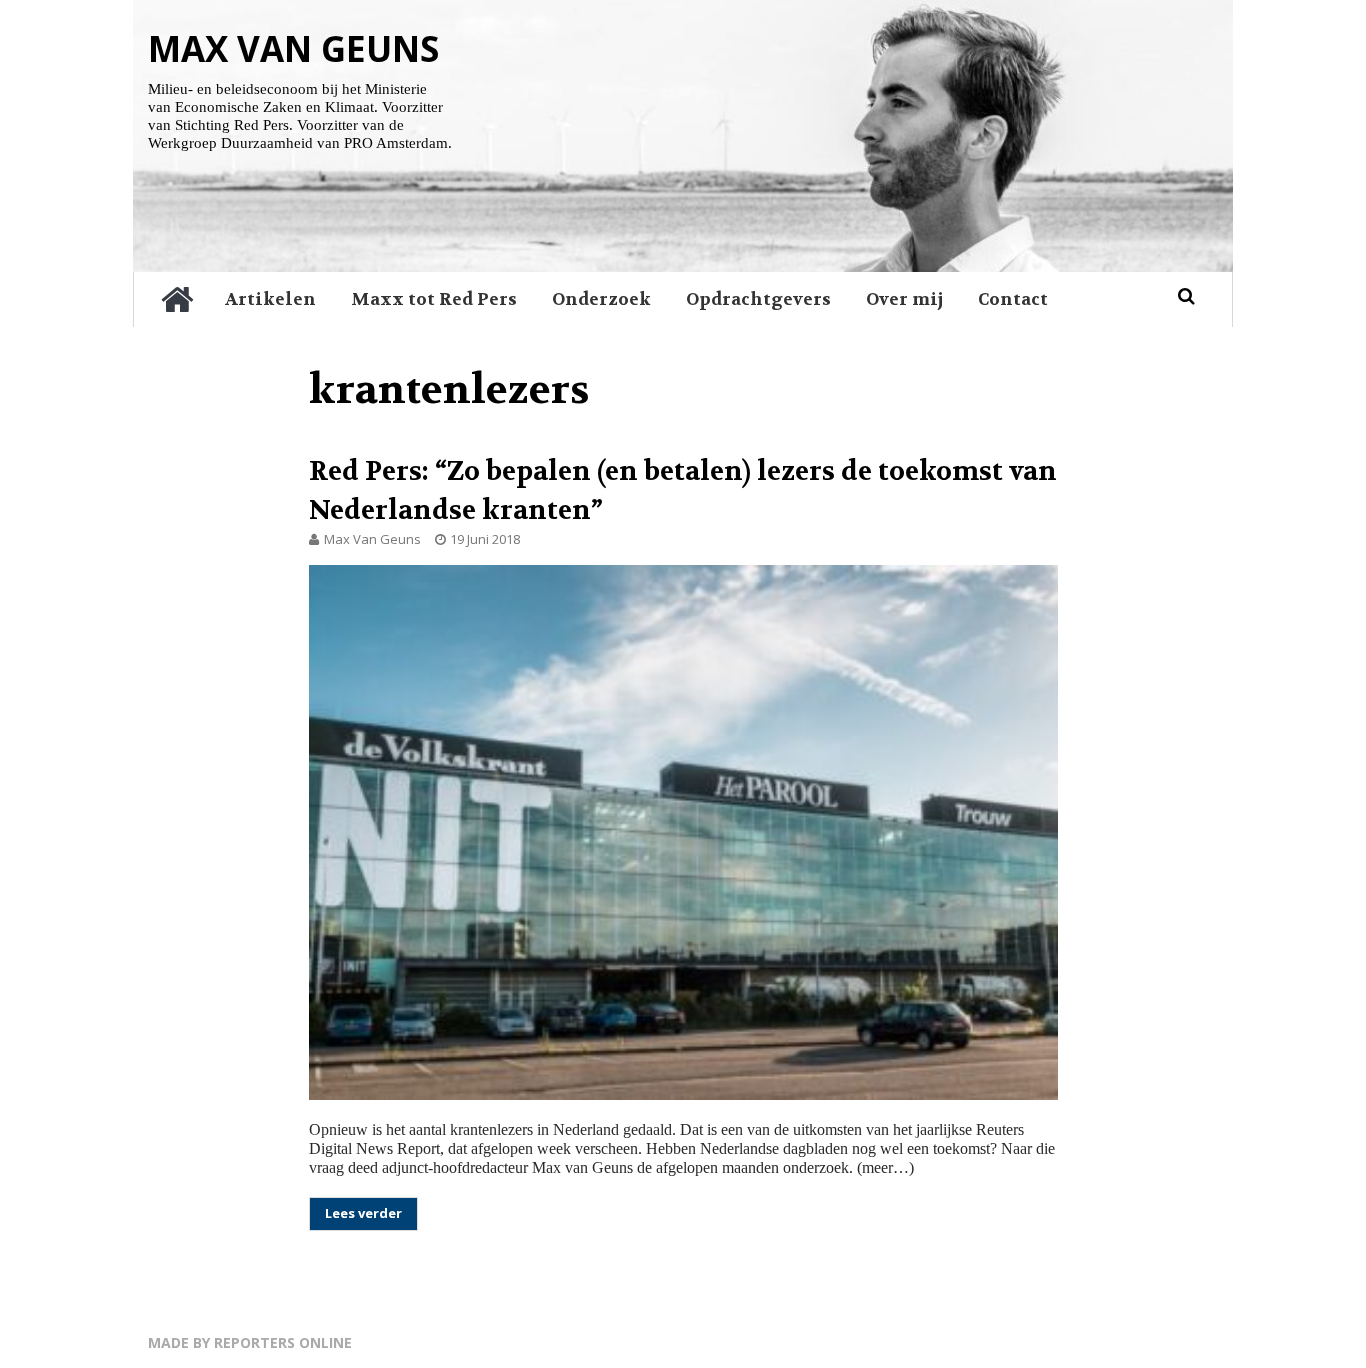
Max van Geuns (293, 48)
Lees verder (363, 1213)
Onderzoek (601, 299)
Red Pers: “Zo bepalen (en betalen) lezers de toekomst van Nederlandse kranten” (683, 491)
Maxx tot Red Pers (434, 299)
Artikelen (270, 299)
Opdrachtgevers (758, 299)
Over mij (904, 299)
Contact (1013, 299)
